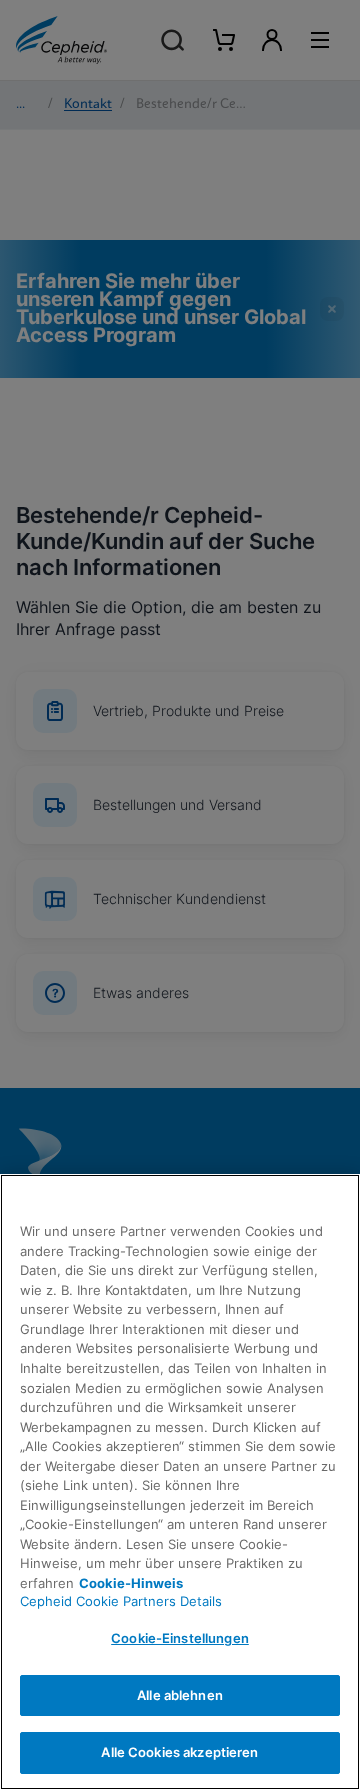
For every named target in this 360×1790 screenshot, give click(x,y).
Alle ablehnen (180, 1695)
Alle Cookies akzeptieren (179, 1752)
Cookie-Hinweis (131, 1583)
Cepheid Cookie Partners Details (121, 1601)
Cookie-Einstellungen (180, 1638)
